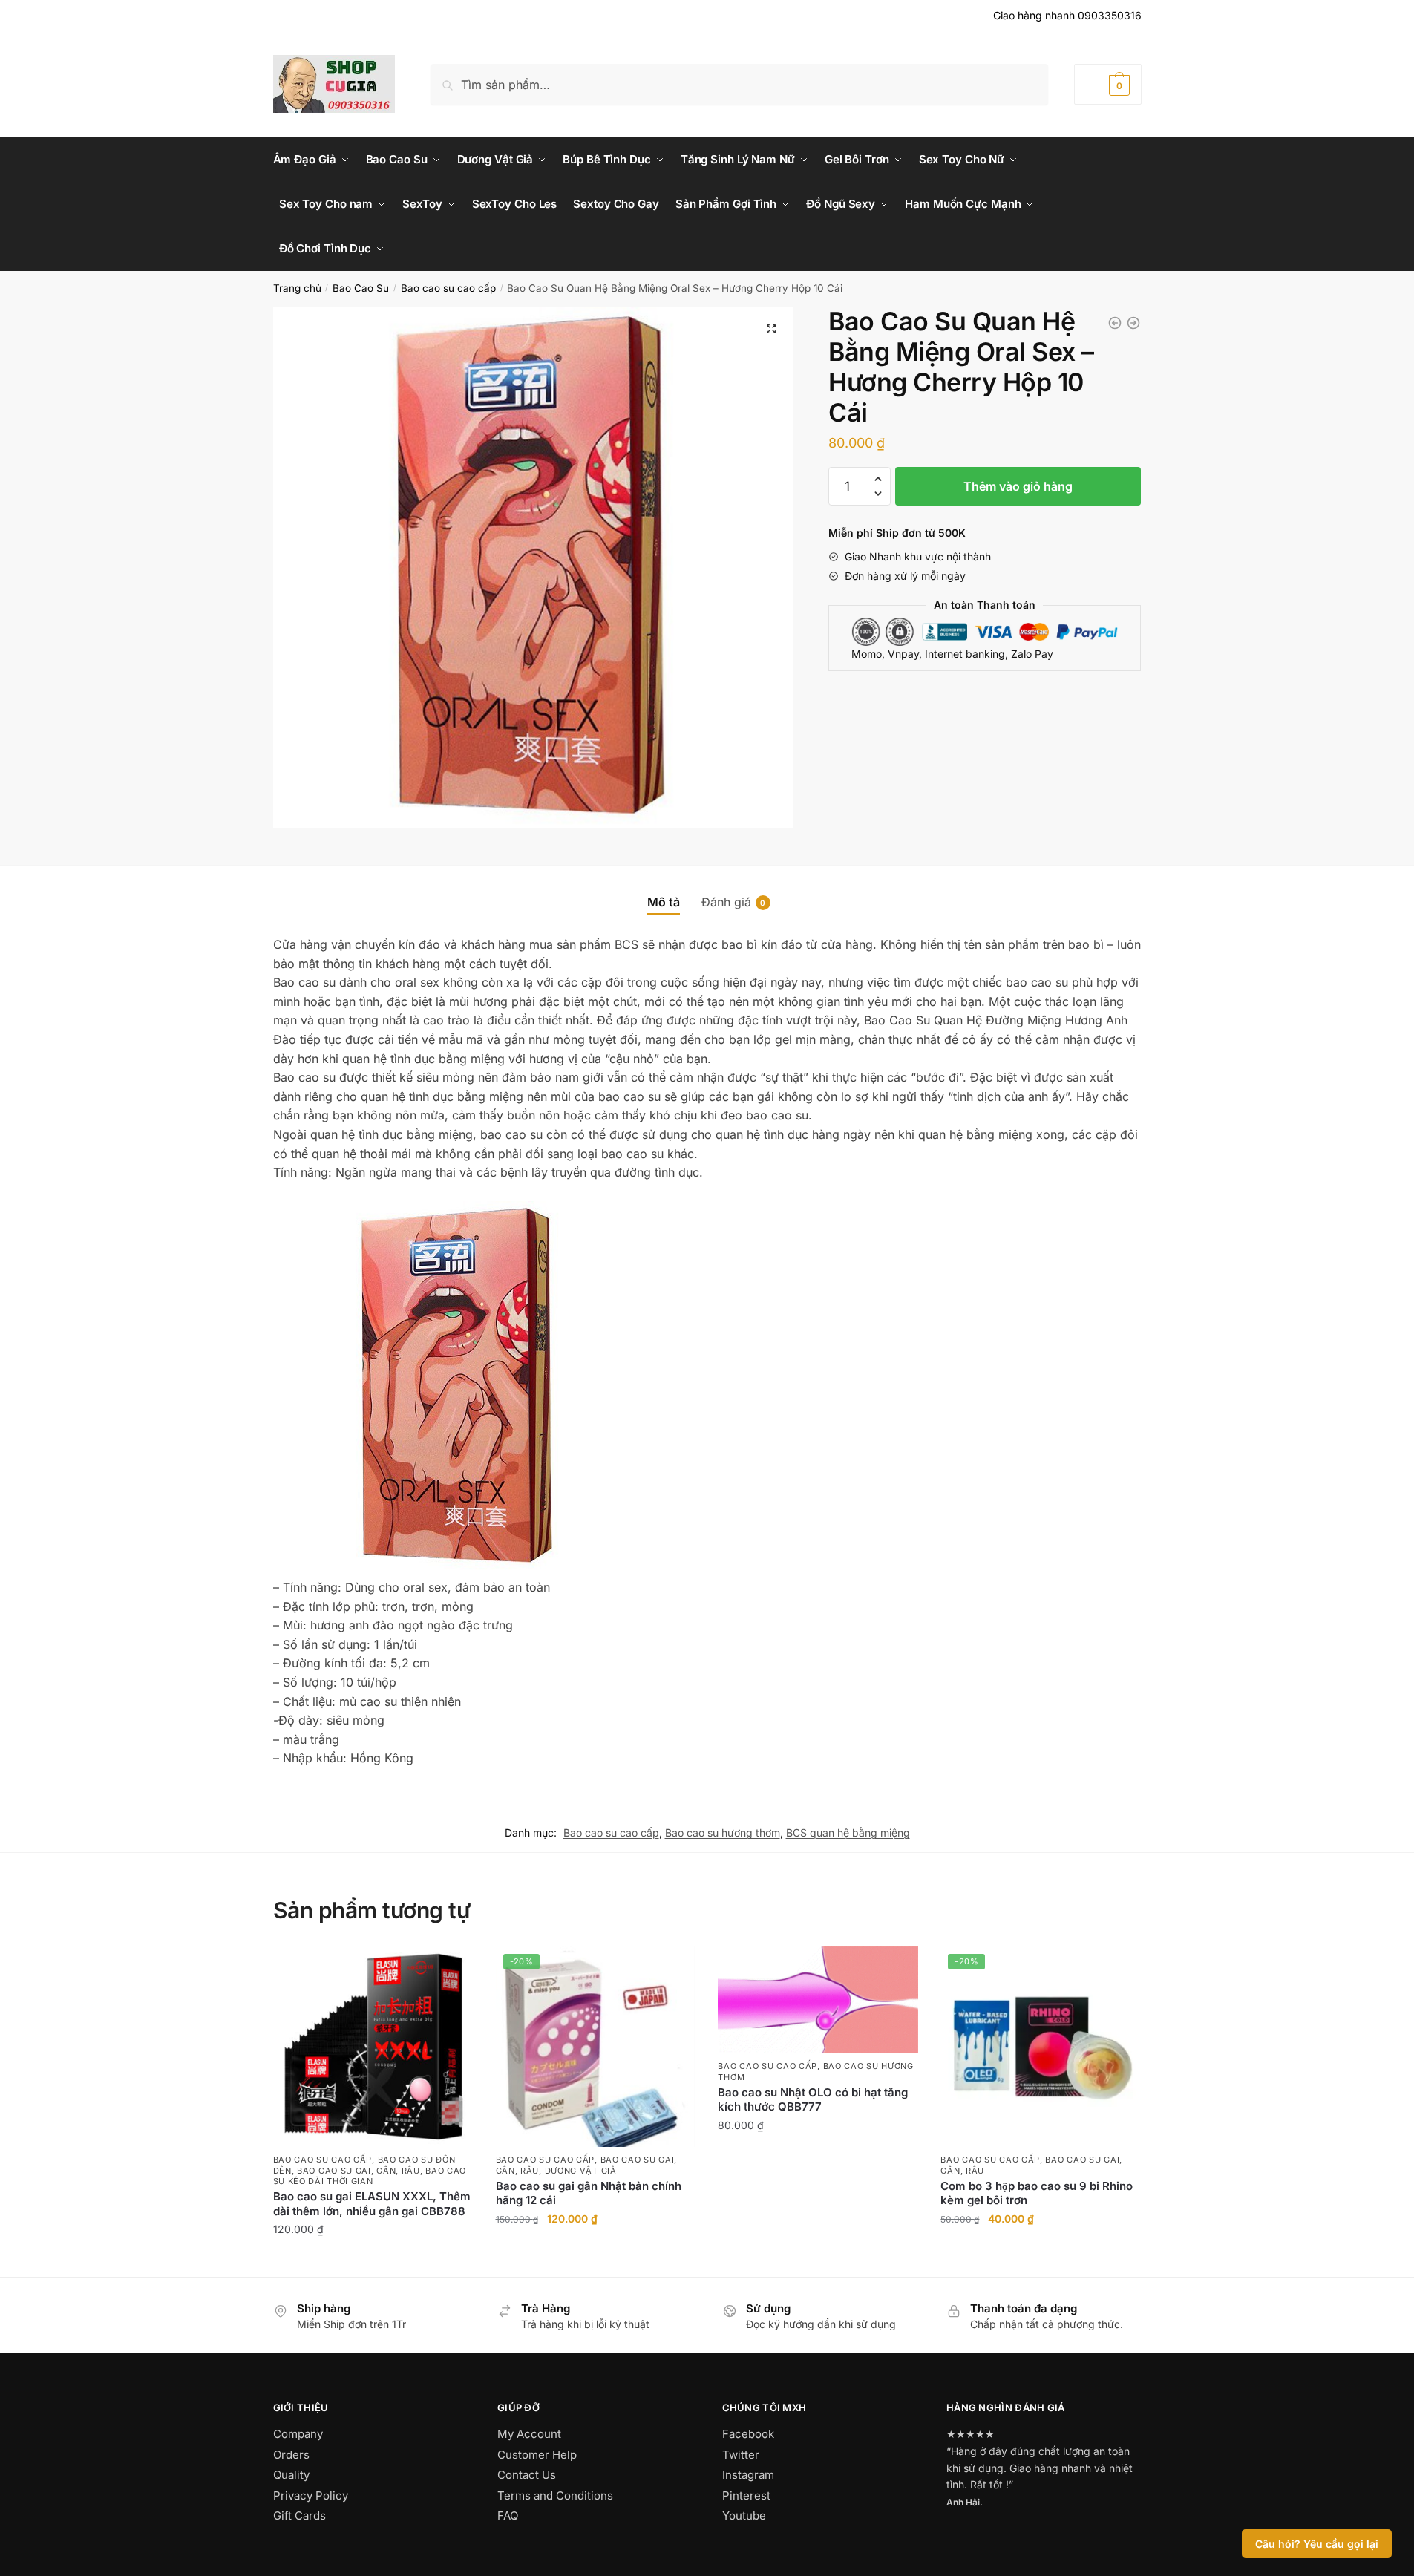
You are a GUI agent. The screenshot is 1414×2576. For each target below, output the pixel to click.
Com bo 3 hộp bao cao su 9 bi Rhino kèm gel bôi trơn (1037, 2193)
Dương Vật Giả (581, 2171)
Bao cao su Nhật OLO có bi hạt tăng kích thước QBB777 (813, 2100)
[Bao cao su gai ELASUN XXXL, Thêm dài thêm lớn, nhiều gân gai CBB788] (373, 2047)
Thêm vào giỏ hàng (1018, 486)
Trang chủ (297, 288)
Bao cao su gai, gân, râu (359, 2171)
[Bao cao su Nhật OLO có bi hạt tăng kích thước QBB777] (818, 2000)
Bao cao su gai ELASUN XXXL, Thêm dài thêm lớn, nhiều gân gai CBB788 (372, 2204)
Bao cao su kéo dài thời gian (370, 2176)
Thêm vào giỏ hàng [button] (373, 2262)
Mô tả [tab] (664, 902)
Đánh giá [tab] (726, 902)
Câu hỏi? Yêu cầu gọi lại (1317, 2544)
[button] (771, 329)
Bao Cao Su (361, 288)
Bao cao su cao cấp (448, 288)
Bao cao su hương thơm (723, 1833)
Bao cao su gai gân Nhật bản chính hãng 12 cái (589, 2193)
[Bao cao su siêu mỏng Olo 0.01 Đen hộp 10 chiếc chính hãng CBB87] (1115, 323)
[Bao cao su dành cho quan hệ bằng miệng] (1133, 323)
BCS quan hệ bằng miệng (848, 1833)
